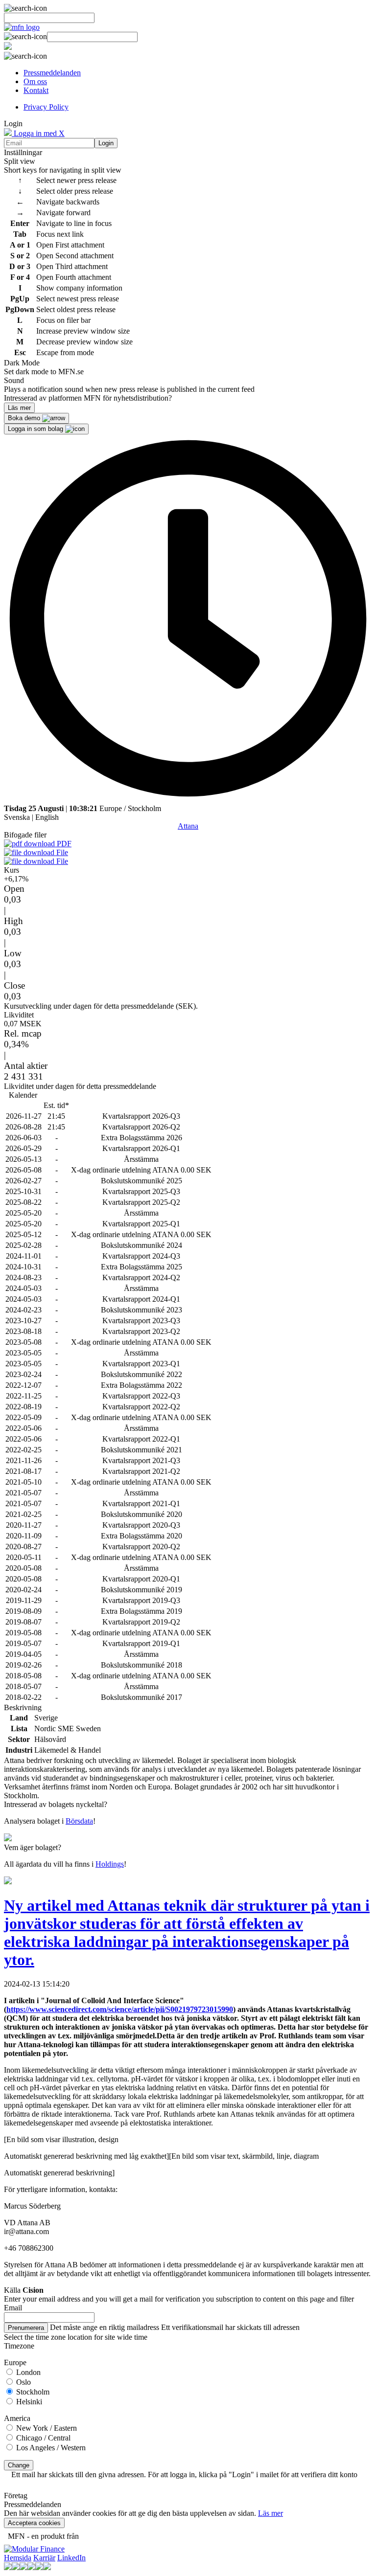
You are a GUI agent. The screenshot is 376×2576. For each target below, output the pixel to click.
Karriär (44, 2558)
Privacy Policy (46, 107)
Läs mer (270, 2513)
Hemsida (18, 2558)
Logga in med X (38, 133)
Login (106, 143)
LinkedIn (71, 2558)
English (47, 817)
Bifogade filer (25, 835)
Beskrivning (23, 1707)
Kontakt (36, 90)
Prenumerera (26, 2328)
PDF (63, 844)
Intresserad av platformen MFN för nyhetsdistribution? (88, 398)
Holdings (110, 1864)
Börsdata (79, 1821)
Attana (188, 826)
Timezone (19, 2346)
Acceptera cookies (34, 2523)
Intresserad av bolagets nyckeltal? (56, 1804)
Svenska (17, 817)
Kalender (23, 1095)
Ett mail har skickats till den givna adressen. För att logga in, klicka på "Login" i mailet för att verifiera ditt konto (184, 2474)
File (61, 852)
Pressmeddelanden (52, 73)
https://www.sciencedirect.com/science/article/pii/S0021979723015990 (120, 2009)
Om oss (35, 81)
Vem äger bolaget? (33, 1847)
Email (13, 2308)
